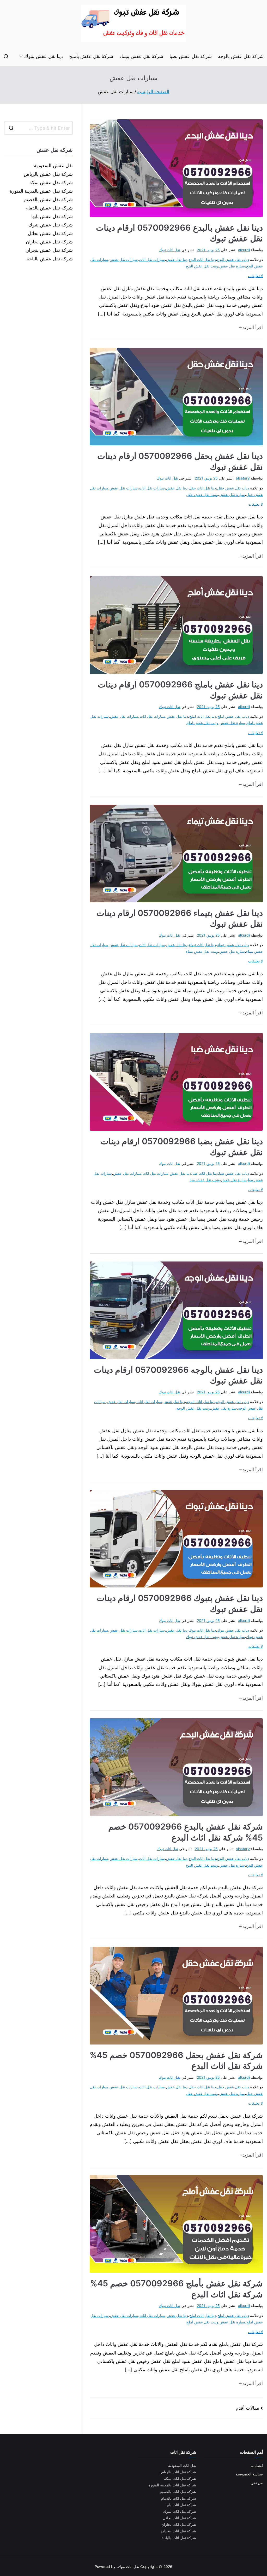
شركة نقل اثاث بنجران (179, 2531)
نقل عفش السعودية (53, 165)
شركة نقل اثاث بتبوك (180, 2511)
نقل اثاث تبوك (169, 250)
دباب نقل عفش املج (233, 716)
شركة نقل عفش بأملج (91, 56)
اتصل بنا (257, 2465)
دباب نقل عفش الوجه (232, 1402)
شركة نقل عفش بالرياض (48, 174)
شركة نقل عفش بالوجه (241, 56)
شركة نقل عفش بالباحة (50, 259)
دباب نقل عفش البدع (233, 259)
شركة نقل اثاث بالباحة (179, 2538)
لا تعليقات (256, 276)
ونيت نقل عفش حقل (202, 495)
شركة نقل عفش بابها (52, 216)
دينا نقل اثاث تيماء (202, 945)
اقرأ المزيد (253, 327)
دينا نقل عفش (177, 259)
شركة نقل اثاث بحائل (180, 2518)
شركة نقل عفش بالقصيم (48, 199)
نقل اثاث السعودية (182, 2465)
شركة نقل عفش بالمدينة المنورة (41, 191)
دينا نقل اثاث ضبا (205, 1173)
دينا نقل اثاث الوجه (201, 1402)
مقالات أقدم (247, 2408)
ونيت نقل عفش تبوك (202, 1637)
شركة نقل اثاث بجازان (179, 2524)
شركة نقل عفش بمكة (51, 182)
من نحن (257, 2483)
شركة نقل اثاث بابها (181, 2505)
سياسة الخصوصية (249, 2474)
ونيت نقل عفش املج (202, 723)
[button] (22, 56)
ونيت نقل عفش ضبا (205, 1180)
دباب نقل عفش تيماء (233, 945)
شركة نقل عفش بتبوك (51, 225)
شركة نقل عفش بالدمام (49, 208)
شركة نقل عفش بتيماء (141, 56)
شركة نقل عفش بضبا (191, 56)
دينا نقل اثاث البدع (202, 259)
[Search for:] (38, 128)
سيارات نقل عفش (123, 259)
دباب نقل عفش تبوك (233, 1630)
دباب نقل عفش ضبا (234, 1173)
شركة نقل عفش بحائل (50, 233)
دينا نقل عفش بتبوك (44, 56)
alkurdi (244, 250)
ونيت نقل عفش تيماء (202, 951)
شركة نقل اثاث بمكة (180, 2478)
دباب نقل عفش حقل (233, 488)
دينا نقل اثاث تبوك (202, 1630)
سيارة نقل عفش (232, 266)
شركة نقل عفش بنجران (49, 250)
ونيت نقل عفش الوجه (193, 1408)
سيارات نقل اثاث (152, 259)
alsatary (243, 478)
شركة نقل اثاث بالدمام (178, 2498)
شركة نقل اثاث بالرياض (178, 2472)
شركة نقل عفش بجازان (49, 242)
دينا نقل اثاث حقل (202, 488)
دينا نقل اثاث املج (203, 716)
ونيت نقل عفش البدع (202, 266)
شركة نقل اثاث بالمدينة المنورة (172, 2485)
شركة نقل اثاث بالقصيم (178, 2492)
